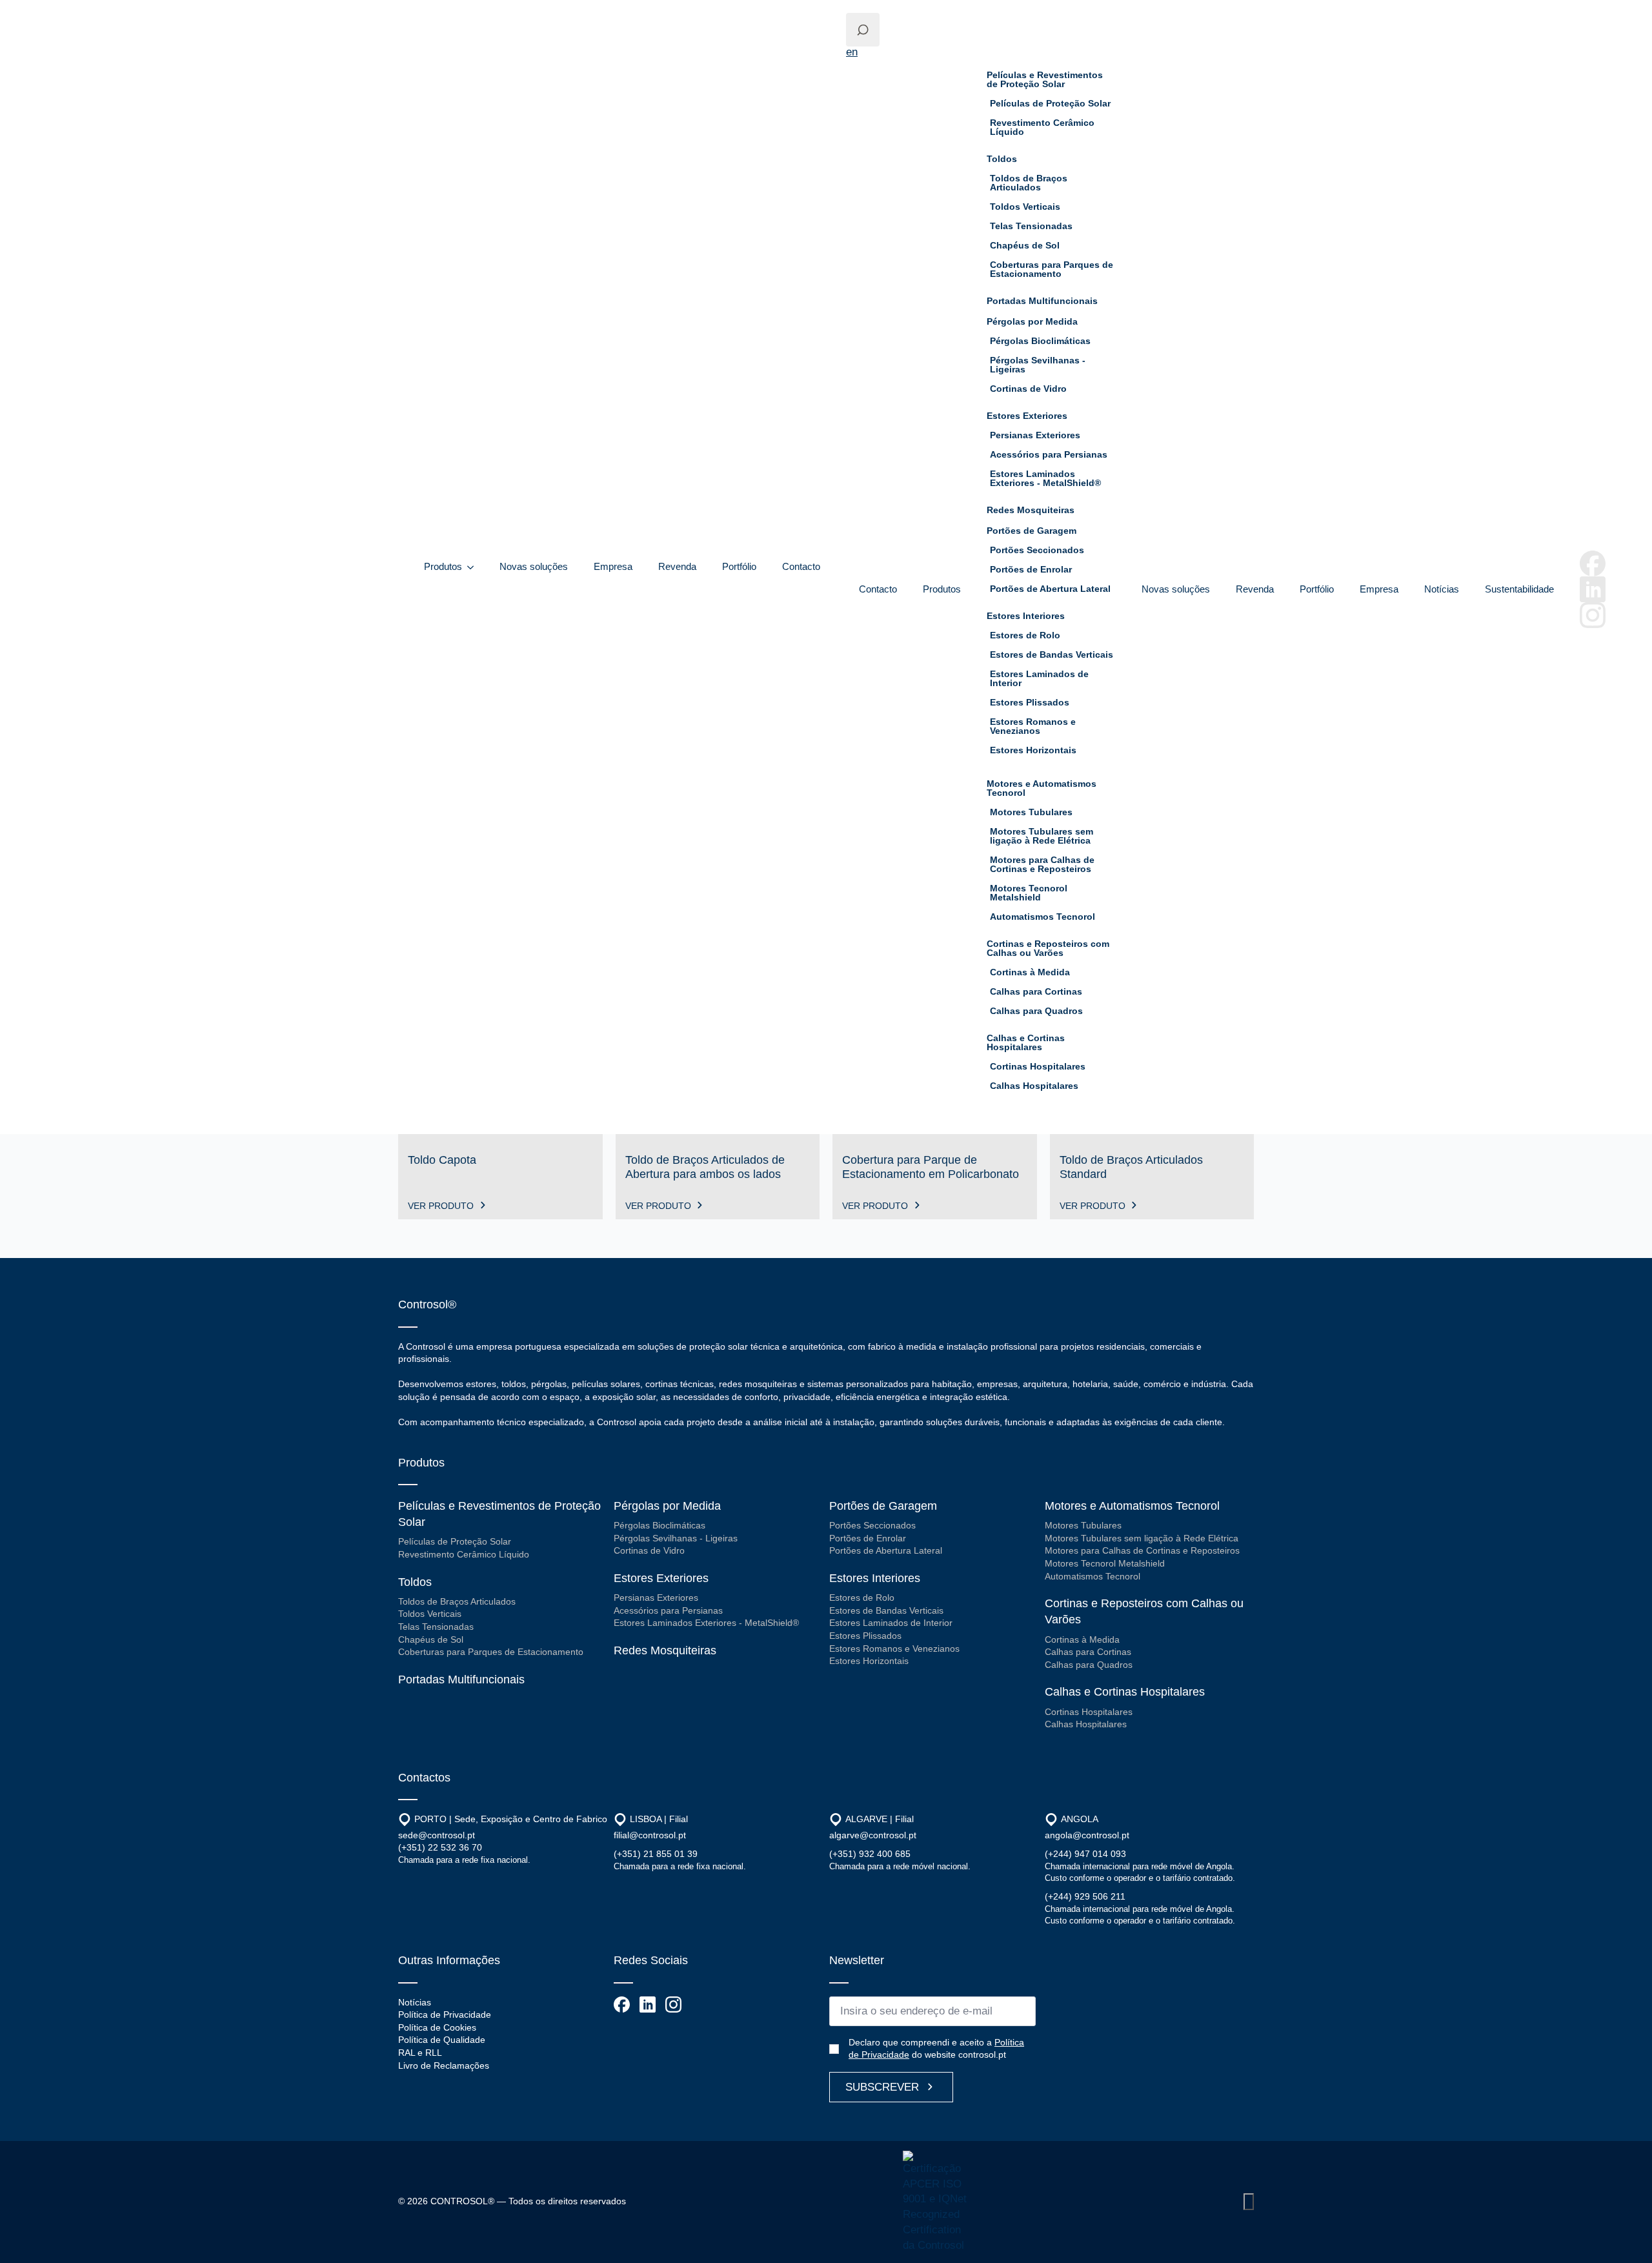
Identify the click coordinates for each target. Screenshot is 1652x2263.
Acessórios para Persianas (1049, 454)
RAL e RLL (420, 2053)
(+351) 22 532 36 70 (440, 1847)
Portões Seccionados (1037, 550)
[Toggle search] (863, 30)
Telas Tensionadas (1031, 226)
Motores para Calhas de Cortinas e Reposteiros (1042, 864)
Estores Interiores (1026, 616)
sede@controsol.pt (437, 1835)
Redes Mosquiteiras (1031, 510)
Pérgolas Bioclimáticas (1040, 341)
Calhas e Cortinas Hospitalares (1026, 1042)
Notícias (1442, 589)
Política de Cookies (437, 2027)
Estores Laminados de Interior (1039, 678)
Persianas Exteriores (1035, 435)
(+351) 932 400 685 (870, 1854)
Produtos (443, 567)
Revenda (677, 567)
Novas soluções (534, 567)
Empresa (613, 567)
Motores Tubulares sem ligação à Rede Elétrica (1042, 836)
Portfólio (739, 567)
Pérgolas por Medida (1032, 321)
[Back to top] (1249, 2202)
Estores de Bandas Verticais (1052, 655)
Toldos (1002, 159)
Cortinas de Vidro (1028, 389)
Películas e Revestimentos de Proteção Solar (1045, 79)
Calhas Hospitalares (1034, 1086)
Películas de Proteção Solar (1050, 103)
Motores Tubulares (1031, 812)
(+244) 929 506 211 (1085, 1896)
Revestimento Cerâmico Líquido (1042, 127)
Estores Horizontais (1033, 750)
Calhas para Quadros (1036, 1011)
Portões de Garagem (1032, 531)
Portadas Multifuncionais (1042, 301)
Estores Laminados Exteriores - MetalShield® (1045, 478)
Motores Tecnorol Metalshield (1029, 893)
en (852, 52)
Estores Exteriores (1027, 416)
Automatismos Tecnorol (1043, 917)
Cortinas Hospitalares (1038, 1066)
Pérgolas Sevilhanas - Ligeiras (1038, 365)
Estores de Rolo (1025, 635)
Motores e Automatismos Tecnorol (1042, 788)
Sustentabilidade (1519, 589)
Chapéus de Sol (1025, 245)
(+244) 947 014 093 (1085, 1854)
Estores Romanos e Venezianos (1033, 726)
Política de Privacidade (445, 2014)
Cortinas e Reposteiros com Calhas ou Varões (1048, 948)
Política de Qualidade (442, 2040)
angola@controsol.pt (1087, 1835)
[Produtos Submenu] (474, 567)
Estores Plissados (1030, 702)
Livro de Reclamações (444, 2065)
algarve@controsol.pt (873, 1835)
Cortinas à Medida (1030, 972)
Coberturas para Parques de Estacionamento (1052, 269)
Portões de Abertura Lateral (1050, 589)
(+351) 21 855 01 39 (656, 1854)
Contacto (801, 567)
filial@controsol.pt (650, 1835)
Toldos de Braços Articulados (1029, 183)
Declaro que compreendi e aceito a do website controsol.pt (936, 2049)
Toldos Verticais (1025, 207)
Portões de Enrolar (1031, 569)
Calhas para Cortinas (1036, 991)
